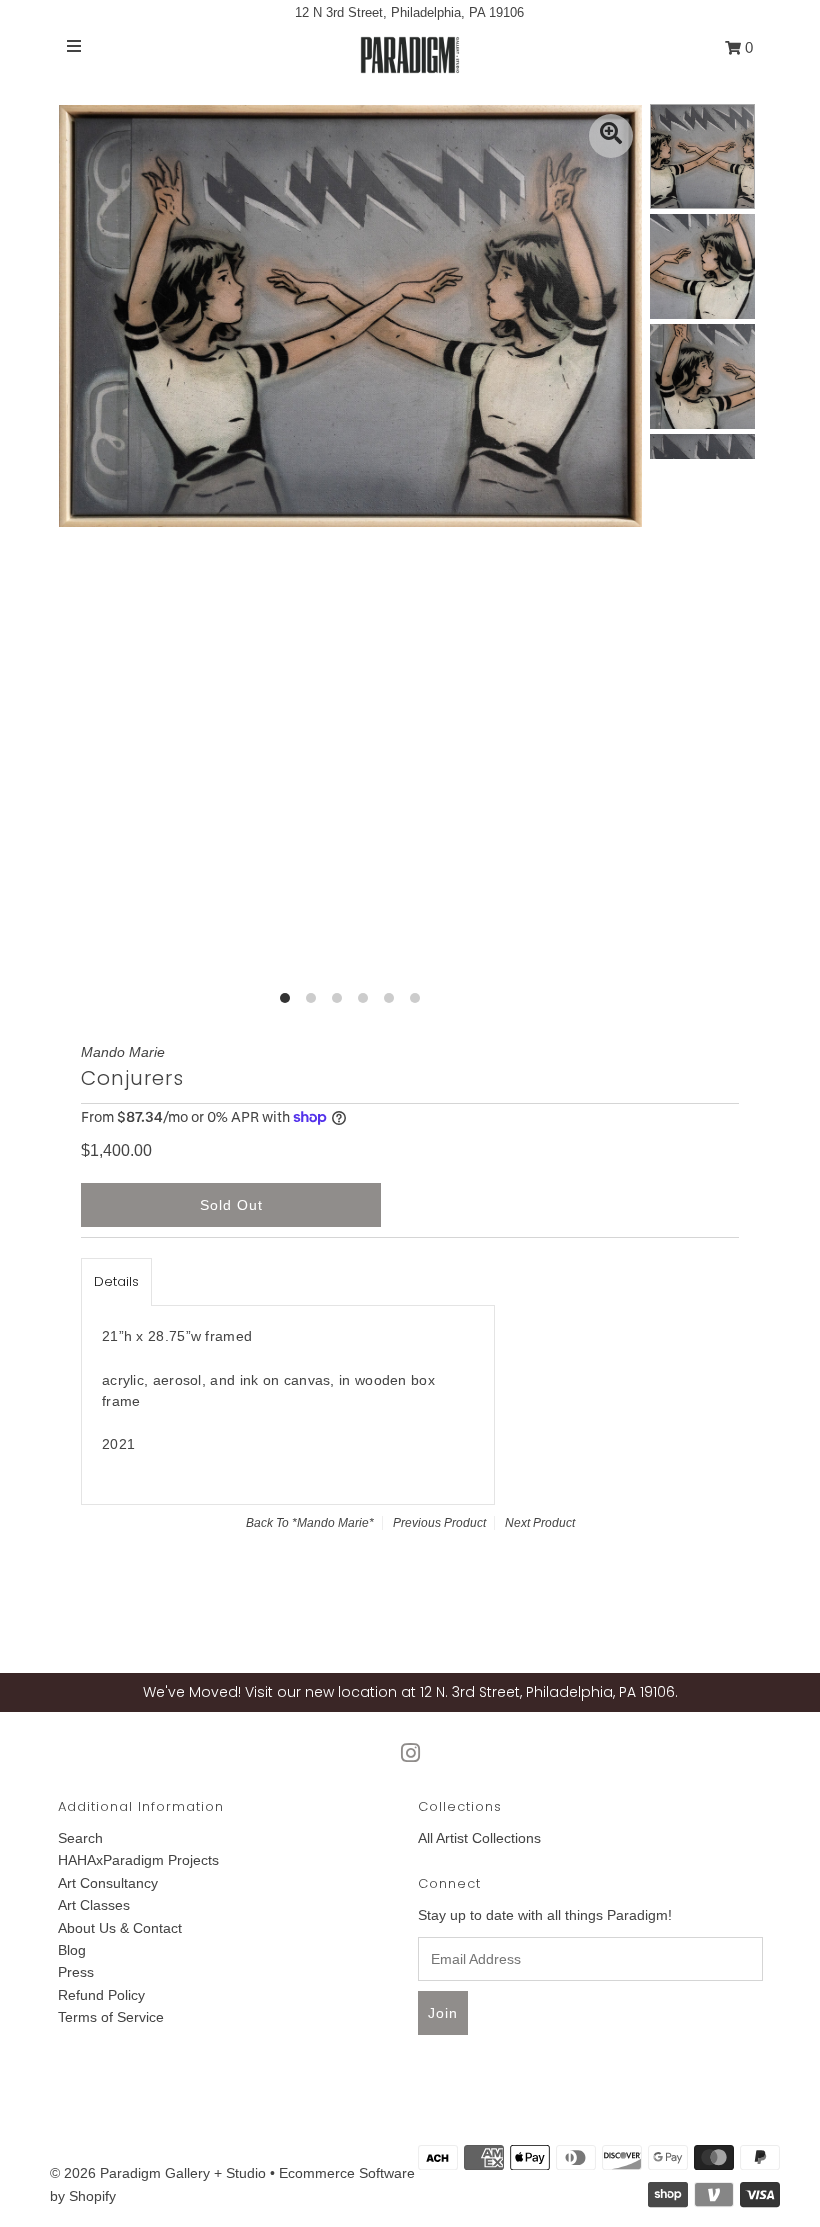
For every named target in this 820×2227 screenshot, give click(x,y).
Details (116, 1281)
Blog (72, 1950)
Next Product (540, 1523)
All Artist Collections (479, 1838)
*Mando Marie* (333, 1523)
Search (80, 1838)
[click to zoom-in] (611, 136)
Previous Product (439, 1523)
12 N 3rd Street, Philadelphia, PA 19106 (409, 12)
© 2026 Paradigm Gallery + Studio (158, 2173)
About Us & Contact (120, 1928)
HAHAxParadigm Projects (138, 1860)
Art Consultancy (108, 1883)
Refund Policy (101, 1995)
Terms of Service (111, 2017)
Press (76, 1972)
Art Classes (94, 1905)
